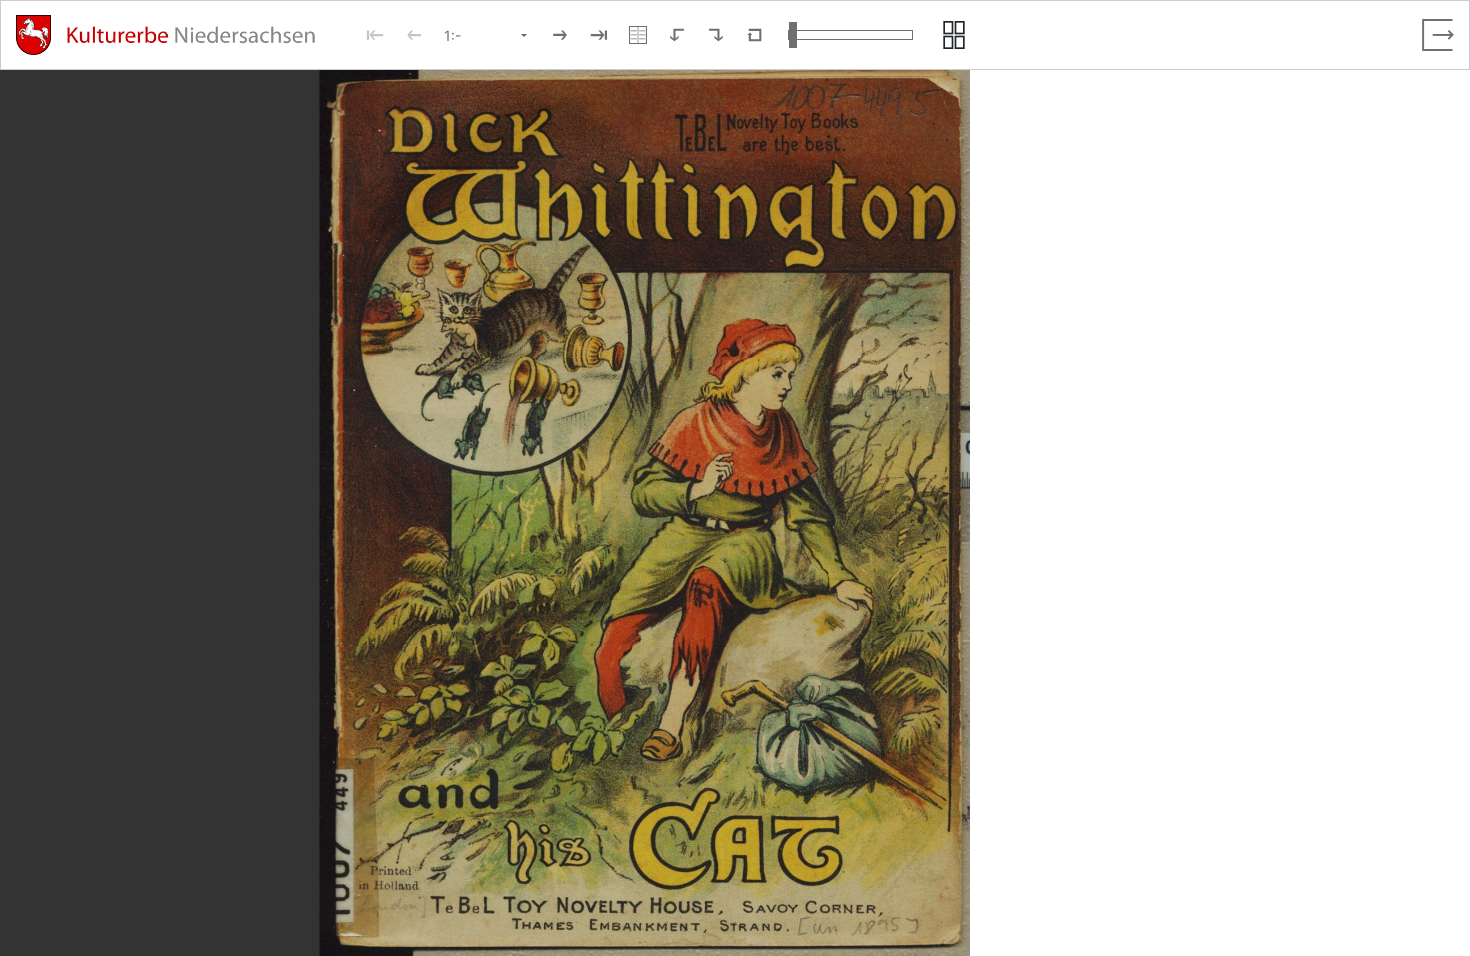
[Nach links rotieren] (677, 35)
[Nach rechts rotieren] (716, 35)
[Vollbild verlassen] (1438, 35)
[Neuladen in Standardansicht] (755, 35)
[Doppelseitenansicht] (638, 35)
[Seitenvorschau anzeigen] (954, 35)
